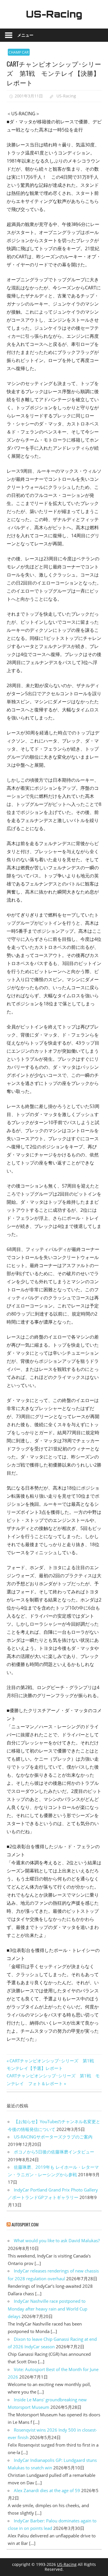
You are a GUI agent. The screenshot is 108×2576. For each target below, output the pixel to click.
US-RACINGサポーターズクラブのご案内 (53, 2137)
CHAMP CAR (19, 52)
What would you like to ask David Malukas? (57, 2240)
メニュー (25, 35)
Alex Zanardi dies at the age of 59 (47, 2490)
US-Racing (54, 14)
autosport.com (25, 2224)
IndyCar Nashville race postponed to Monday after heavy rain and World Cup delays (48, 2309)
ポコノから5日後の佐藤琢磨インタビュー (54, 2152)
